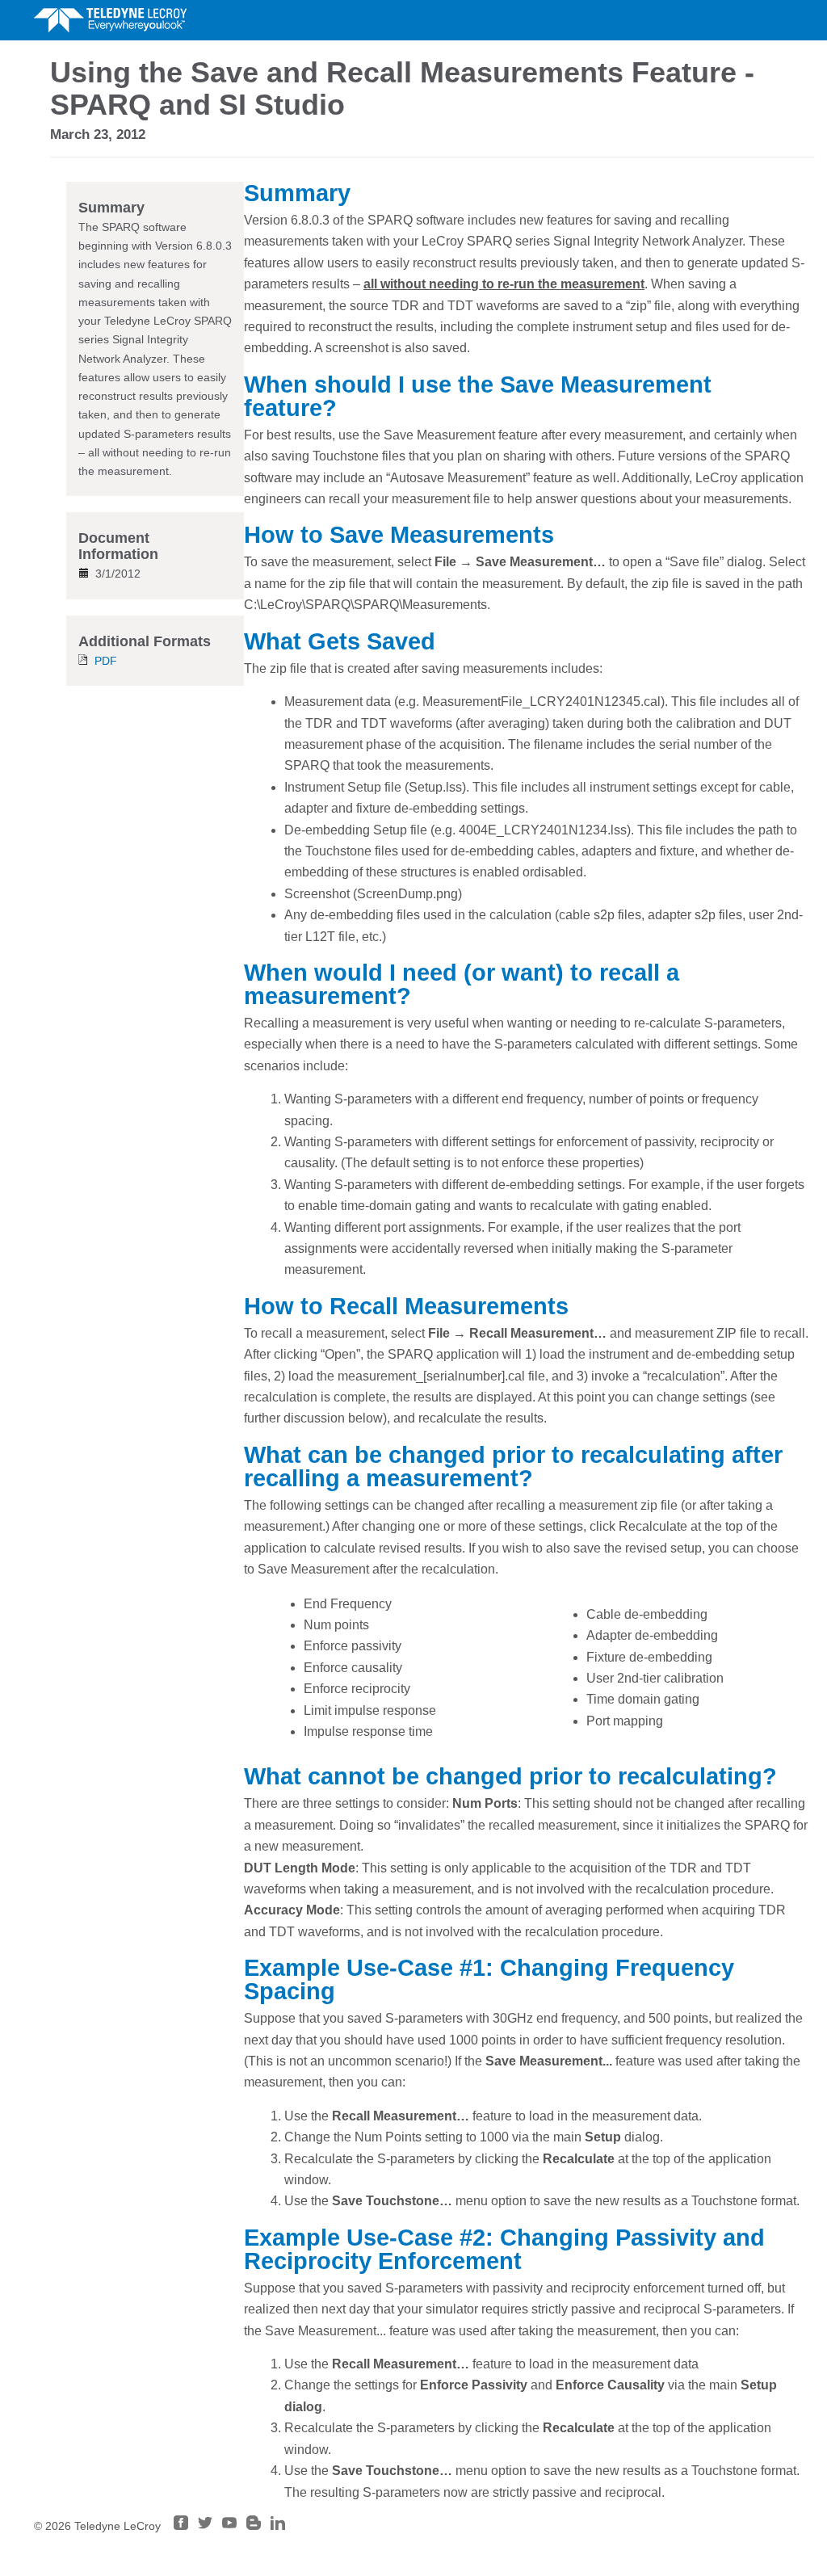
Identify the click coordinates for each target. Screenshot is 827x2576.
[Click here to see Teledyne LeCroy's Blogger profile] (254, 2526)
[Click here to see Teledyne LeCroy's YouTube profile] (229, 2526)
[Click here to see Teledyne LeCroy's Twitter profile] (205, 2526)
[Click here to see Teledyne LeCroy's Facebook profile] (181, 2526)
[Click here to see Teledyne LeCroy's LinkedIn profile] (278, 2526)
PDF (106, 661)
